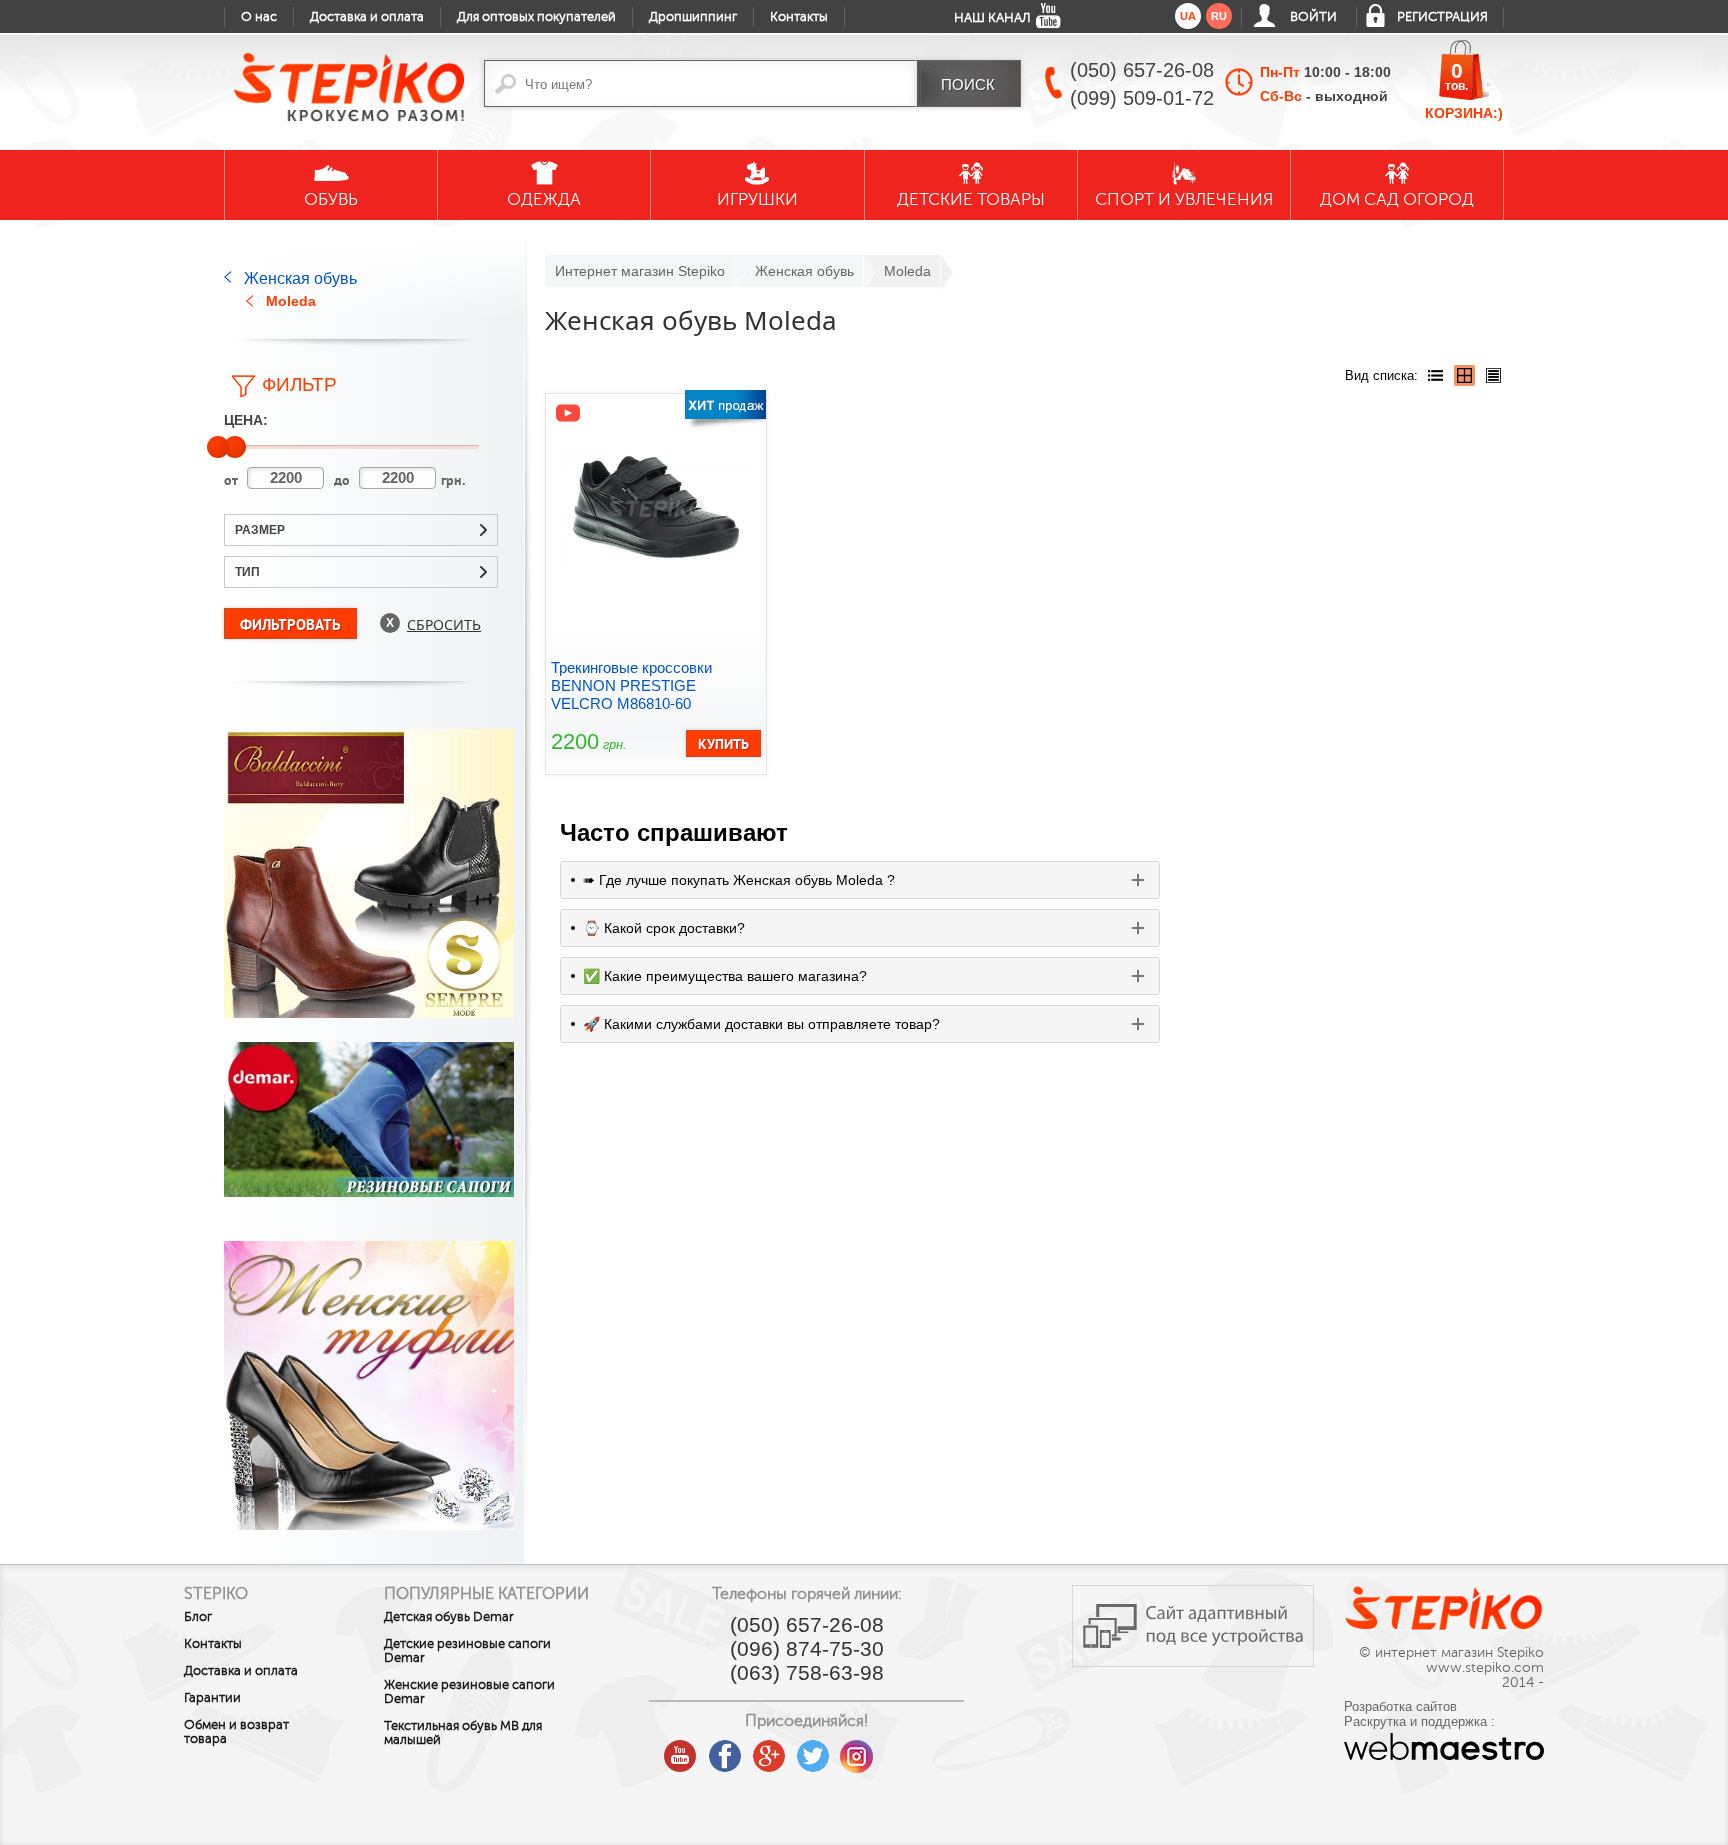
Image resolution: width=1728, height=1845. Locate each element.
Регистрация (1442, 17)
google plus (769, 1757)
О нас (259, 17)
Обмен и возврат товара (236, 1732)
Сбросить (444, 624)
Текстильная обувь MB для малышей (463, 1733)
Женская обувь (300, 278)
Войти (1313, 17)
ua (1188, 16)
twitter (813, 1749)
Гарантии (212, 1698)
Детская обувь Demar (449, 1617)
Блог (198, 1617)
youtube (681, 1749)
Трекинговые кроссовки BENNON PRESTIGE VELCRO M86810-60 (631, 685)
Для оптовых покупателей (536, 17)
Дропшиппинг (693, 17)
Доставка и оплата (367, 17)
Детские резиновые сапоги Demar (467, 1651)
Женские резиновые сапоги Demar (469, 1692)
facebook (725, 1749)
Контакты (799, 17)
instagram (857, 1749)
